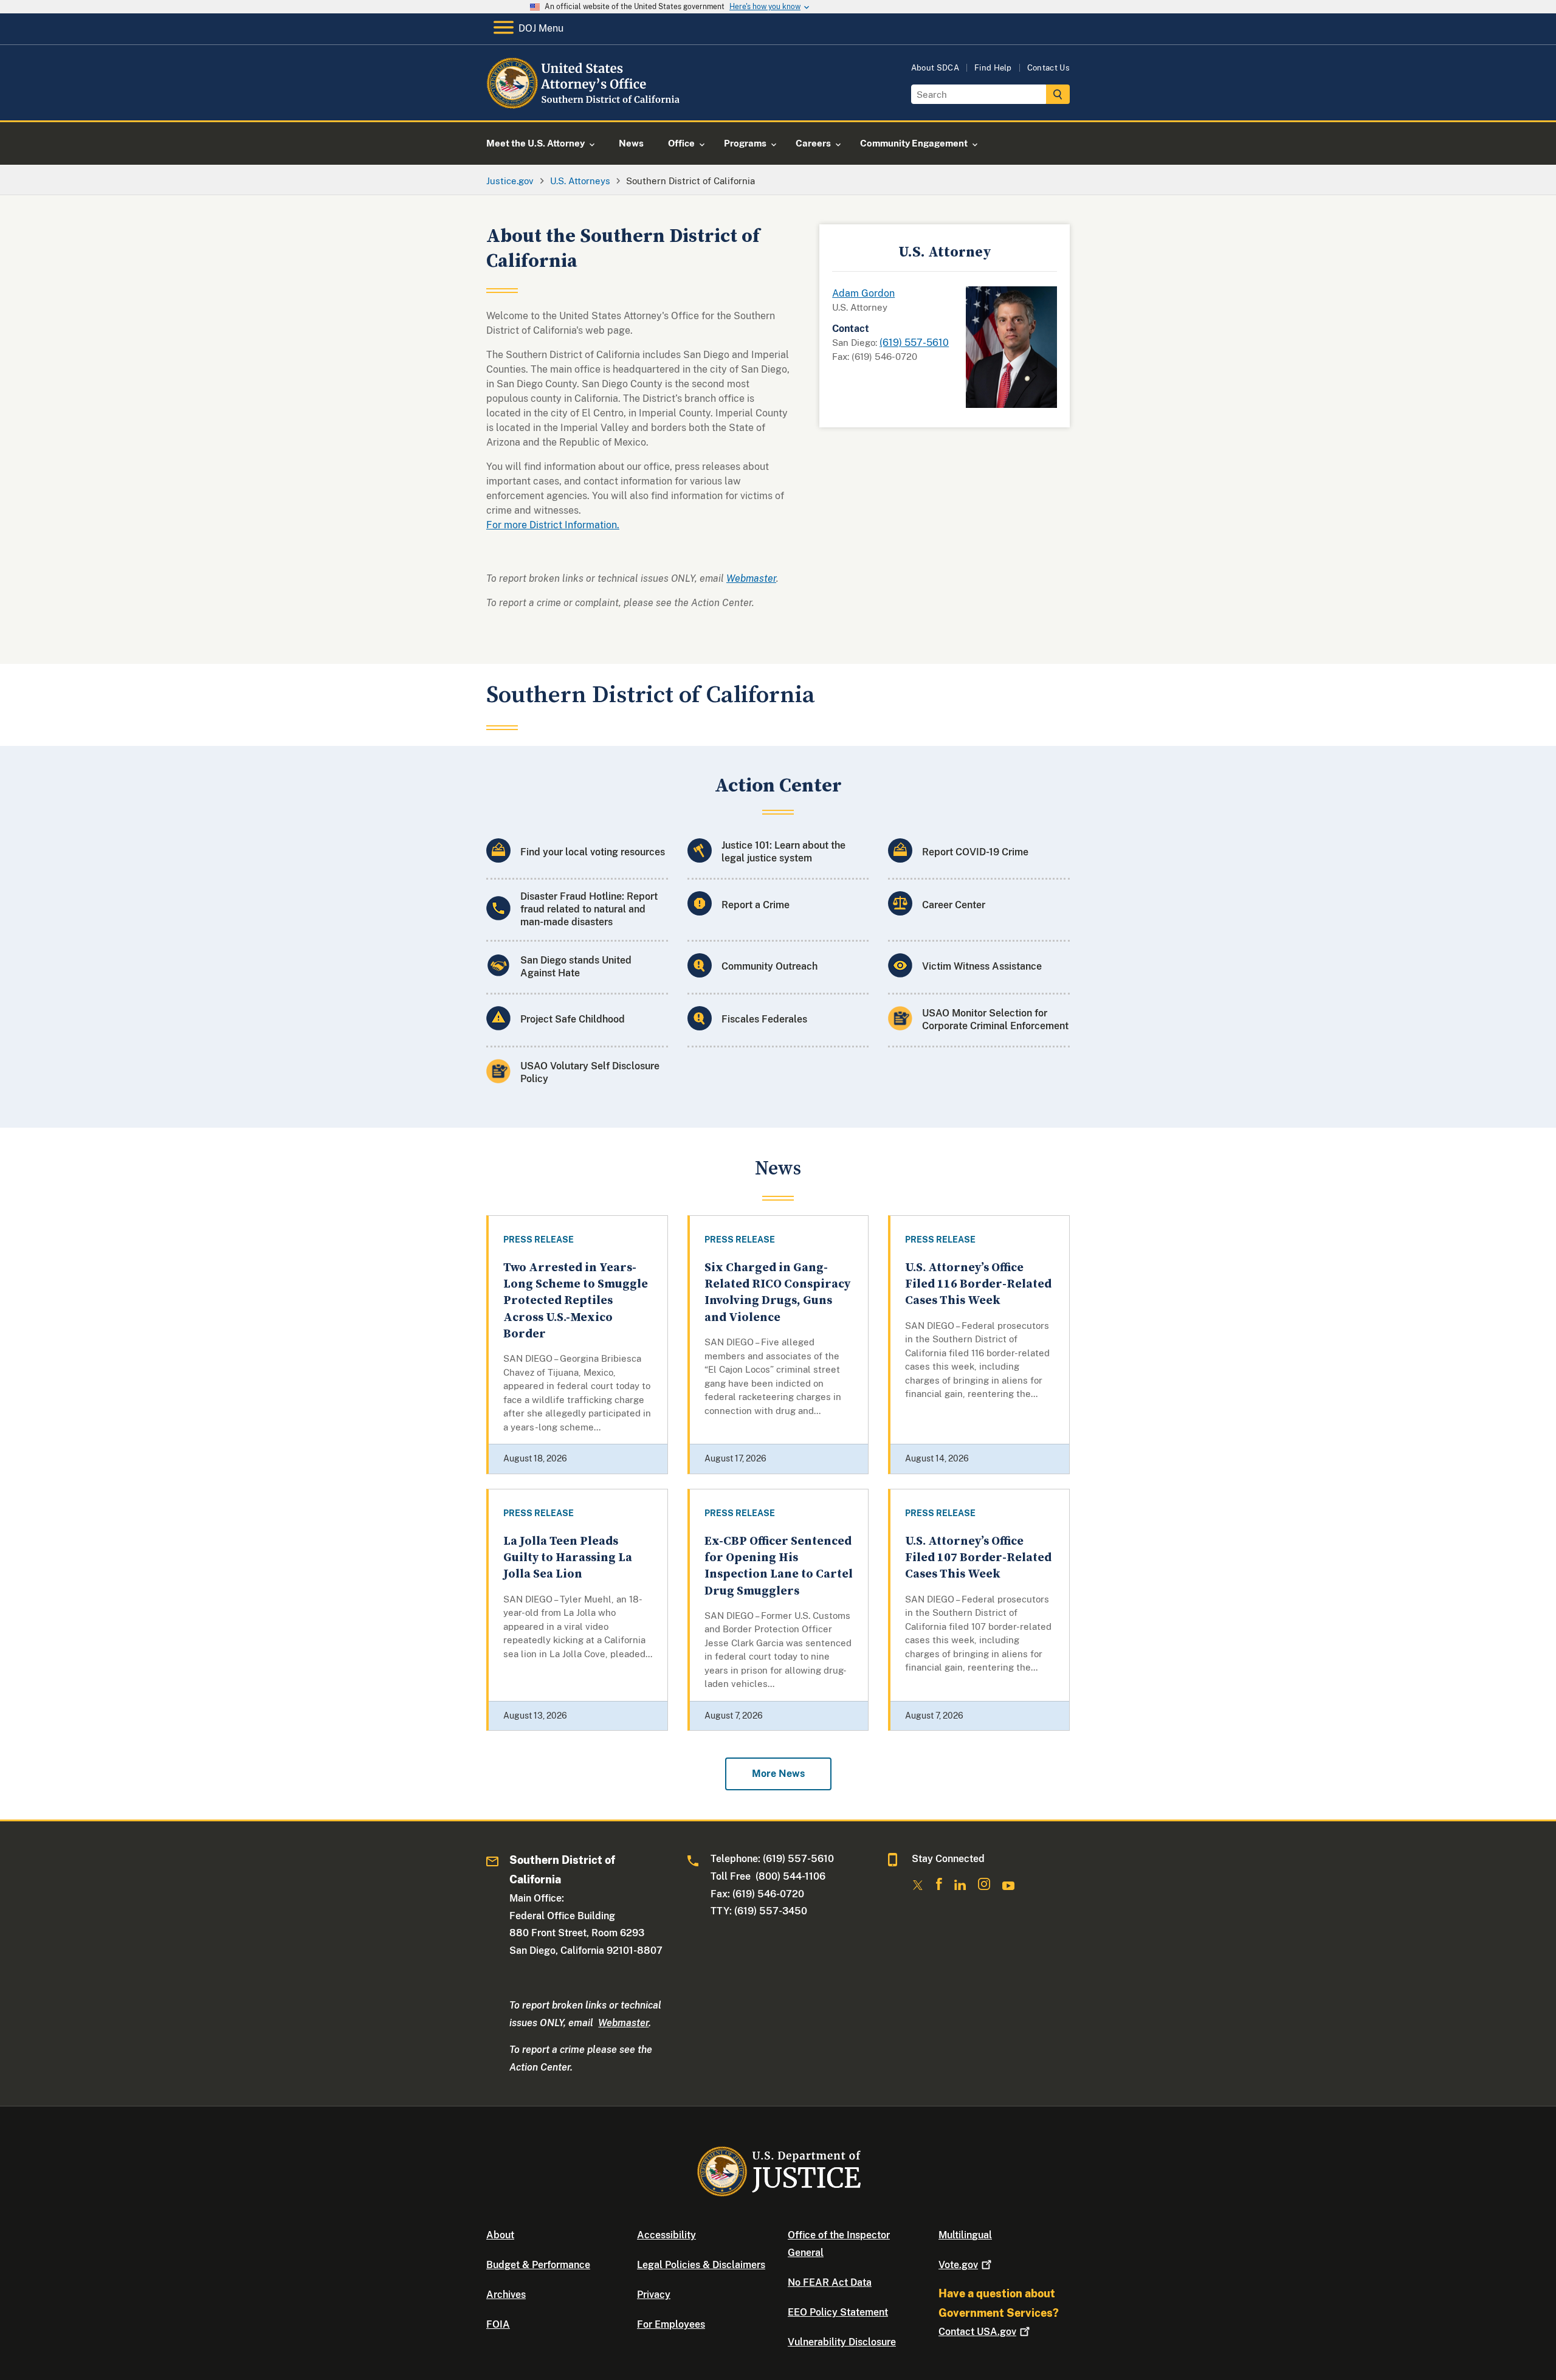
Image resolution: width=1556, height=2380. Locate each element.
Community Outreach (769, 966)
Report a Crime (756, 905)
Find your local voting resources (593, 852)
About (500, 2235)
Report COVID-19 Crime (975, 852)
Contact (977, 2332)
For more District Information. (553, 525)
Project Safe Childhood (573, 1019)
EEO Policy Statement (838, 2312)
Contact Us (1048, 68)
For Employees (671, 2324)
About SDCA (935, 68)
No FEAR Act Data (830, 2282)
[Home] (585, 106)
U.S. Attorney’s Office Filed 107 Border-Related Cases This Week (978, 1558)
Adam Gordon (863, 293)
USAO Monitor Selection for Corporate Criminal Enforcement (995, 1019)
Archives (506, 2295)
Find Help (993, 68)
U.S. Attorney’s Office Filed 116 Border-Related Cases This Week (978, 1285)
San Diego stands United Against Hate (576, 967)
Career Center (954, 905)
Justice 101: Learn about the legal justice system (783, 852)
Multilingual (965, 2235)
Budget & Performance (538, 2265)
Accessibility (666, 2235)
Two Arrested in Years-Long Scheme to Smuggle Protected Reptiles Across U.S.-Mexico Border (576, 1301)
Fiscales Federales (764, 1019)
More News (778, 1774)
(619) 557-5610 (914, 343)
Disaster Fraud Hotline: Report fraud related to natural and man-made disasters (589, 909)
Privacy (654, 2295)
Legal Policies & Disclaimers (701, 2265)
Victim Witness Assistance (982, 966)
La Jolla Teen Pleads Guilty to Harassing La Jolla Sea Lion (568, 1558)
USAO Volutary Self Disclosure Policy (590, 1072)
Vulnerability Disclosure (842, 2342)
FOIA (498, 2324)
